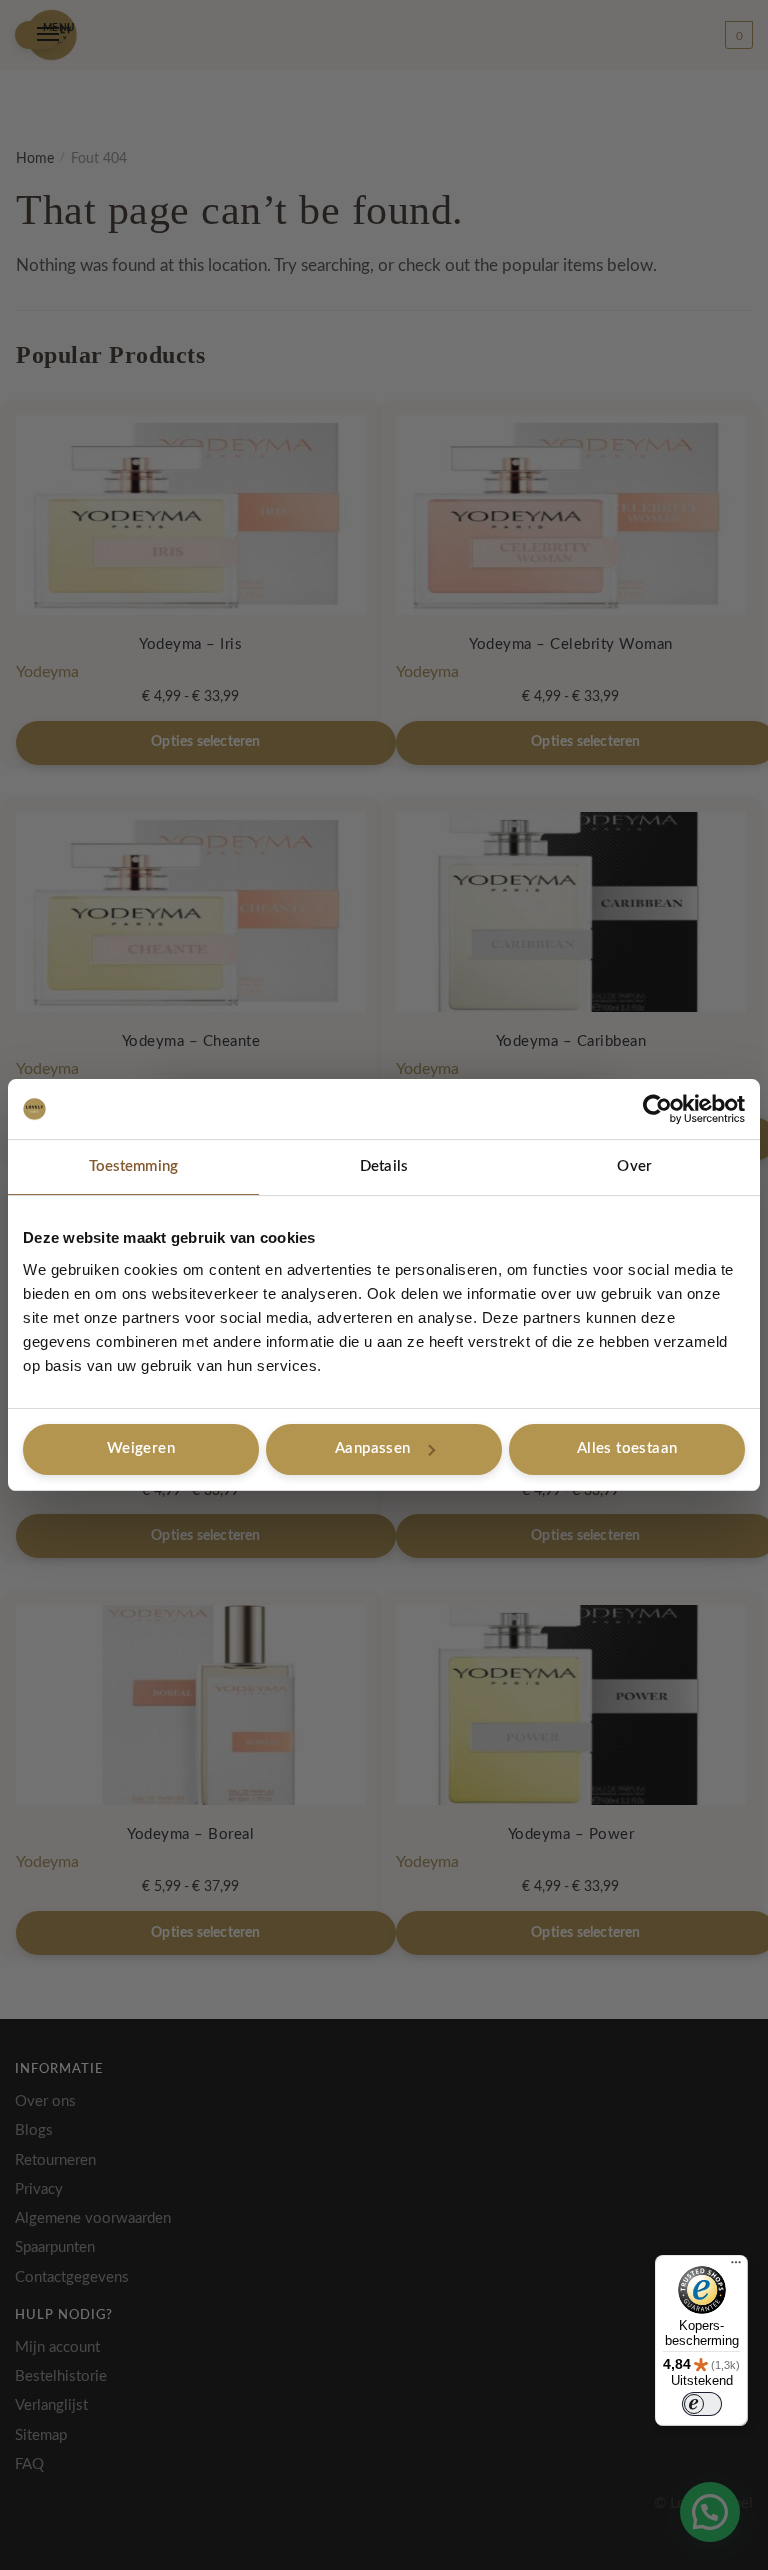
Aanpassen (373, 1448)
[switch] (702, 2404)
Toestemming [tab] (133, 1166)
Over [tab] (634, 1166)
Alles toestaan (627, 1448)
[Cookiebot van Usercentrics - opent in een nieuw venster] (657, 1109)
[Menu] (736, 2267)
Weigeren (141, 1448)
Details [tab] (384, 1166)
